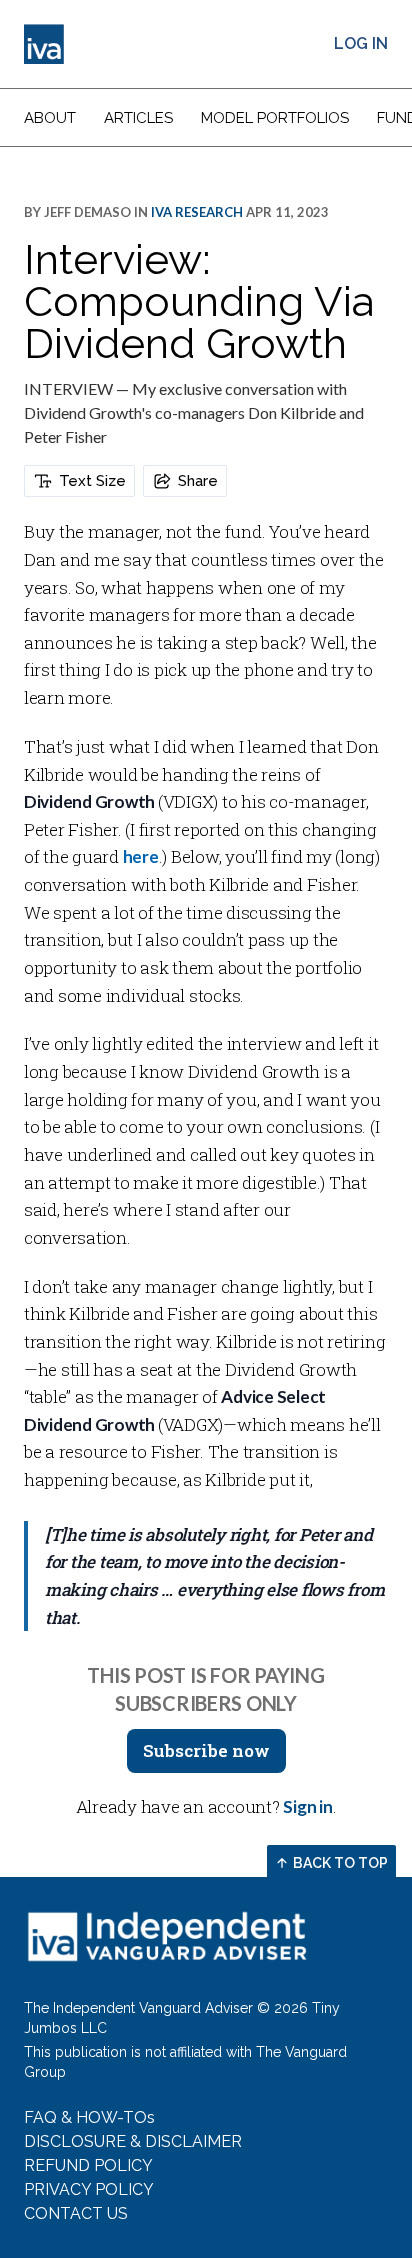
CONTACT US (76, 2213)
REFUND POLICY (88, 2165)
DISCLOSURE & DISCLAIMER (133, 2141)
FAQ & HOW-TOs (89, 2117)
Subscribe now (206, 1750)
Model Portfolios (275, 118)
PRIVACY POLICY (89, 2189)
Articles (138, 118)
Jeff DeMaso (87, 212)
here (141, 856)
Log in (361, 43)
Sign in (307, 1806)
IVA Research (197, 212)
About (50, 118)
